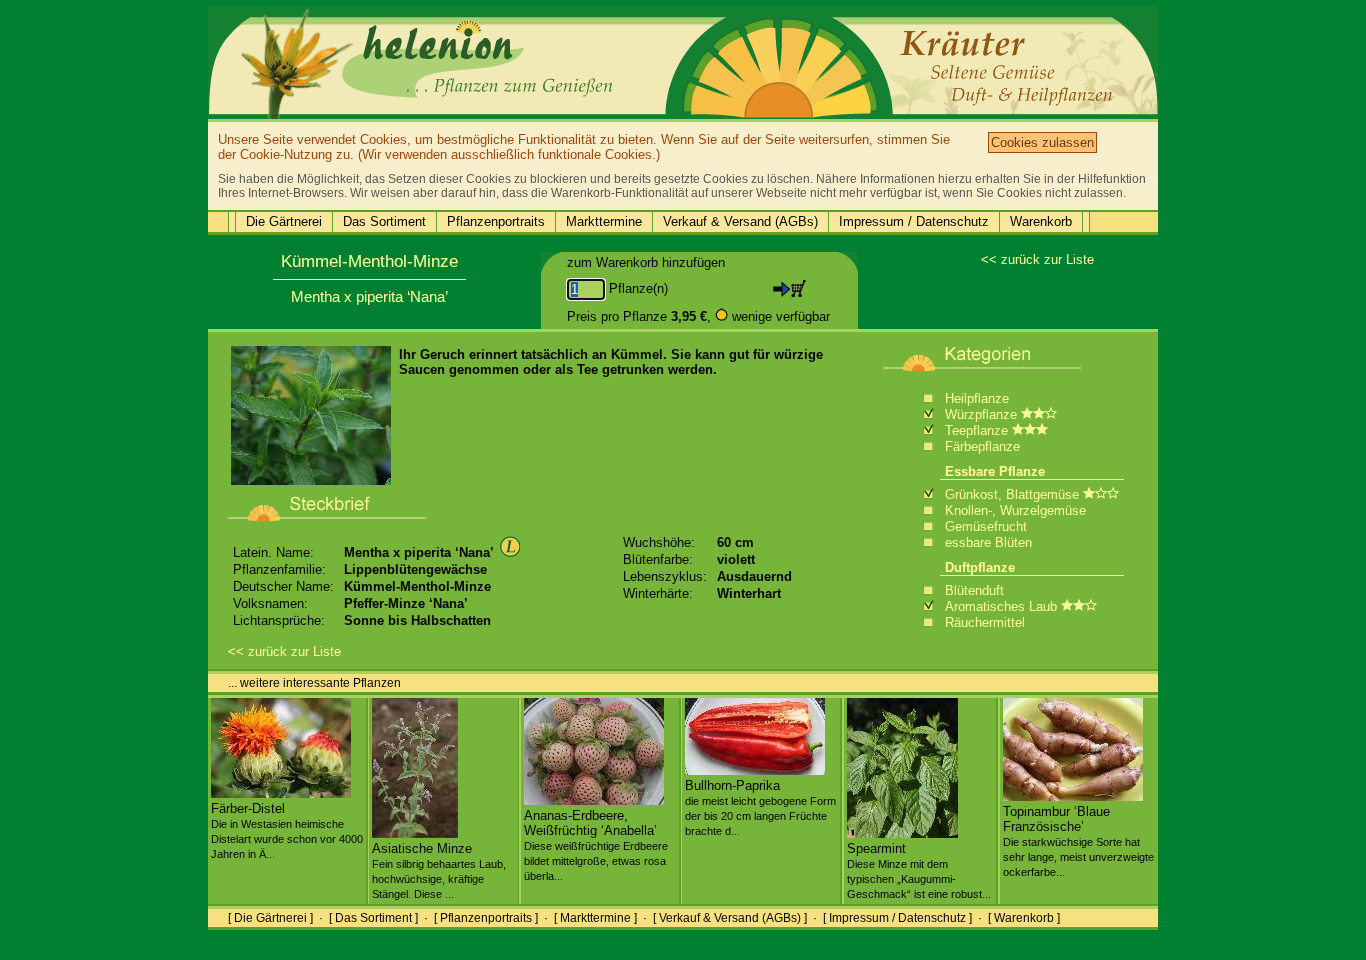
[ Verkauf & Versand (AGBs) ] (730, 918)
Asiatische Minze (439, 870)
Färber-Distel (287, 830)
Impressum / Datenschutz (914, 221)
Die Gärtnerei (284, 221)
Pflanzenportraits (496, 221)
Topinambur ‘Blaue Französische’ (1078, 841)
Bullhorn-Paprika (760, 807)
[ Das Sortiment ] (373, 918)
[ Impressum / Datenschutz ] (897, 918)
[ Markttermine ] (595, 918)
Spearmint (919, 870)
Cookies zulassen (1042, 142)
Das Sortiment (384, 221)
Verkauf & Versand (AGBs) (740, 221)
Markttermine (604, 221)
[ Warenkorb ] (1024, 918)
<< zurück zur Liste (1037, 259)
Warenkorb (1041, 221)
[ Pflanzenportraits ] (486, 918)
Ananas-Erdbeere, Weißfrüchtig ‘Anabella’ (596, 845)
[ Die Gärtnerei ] (270, 918)
